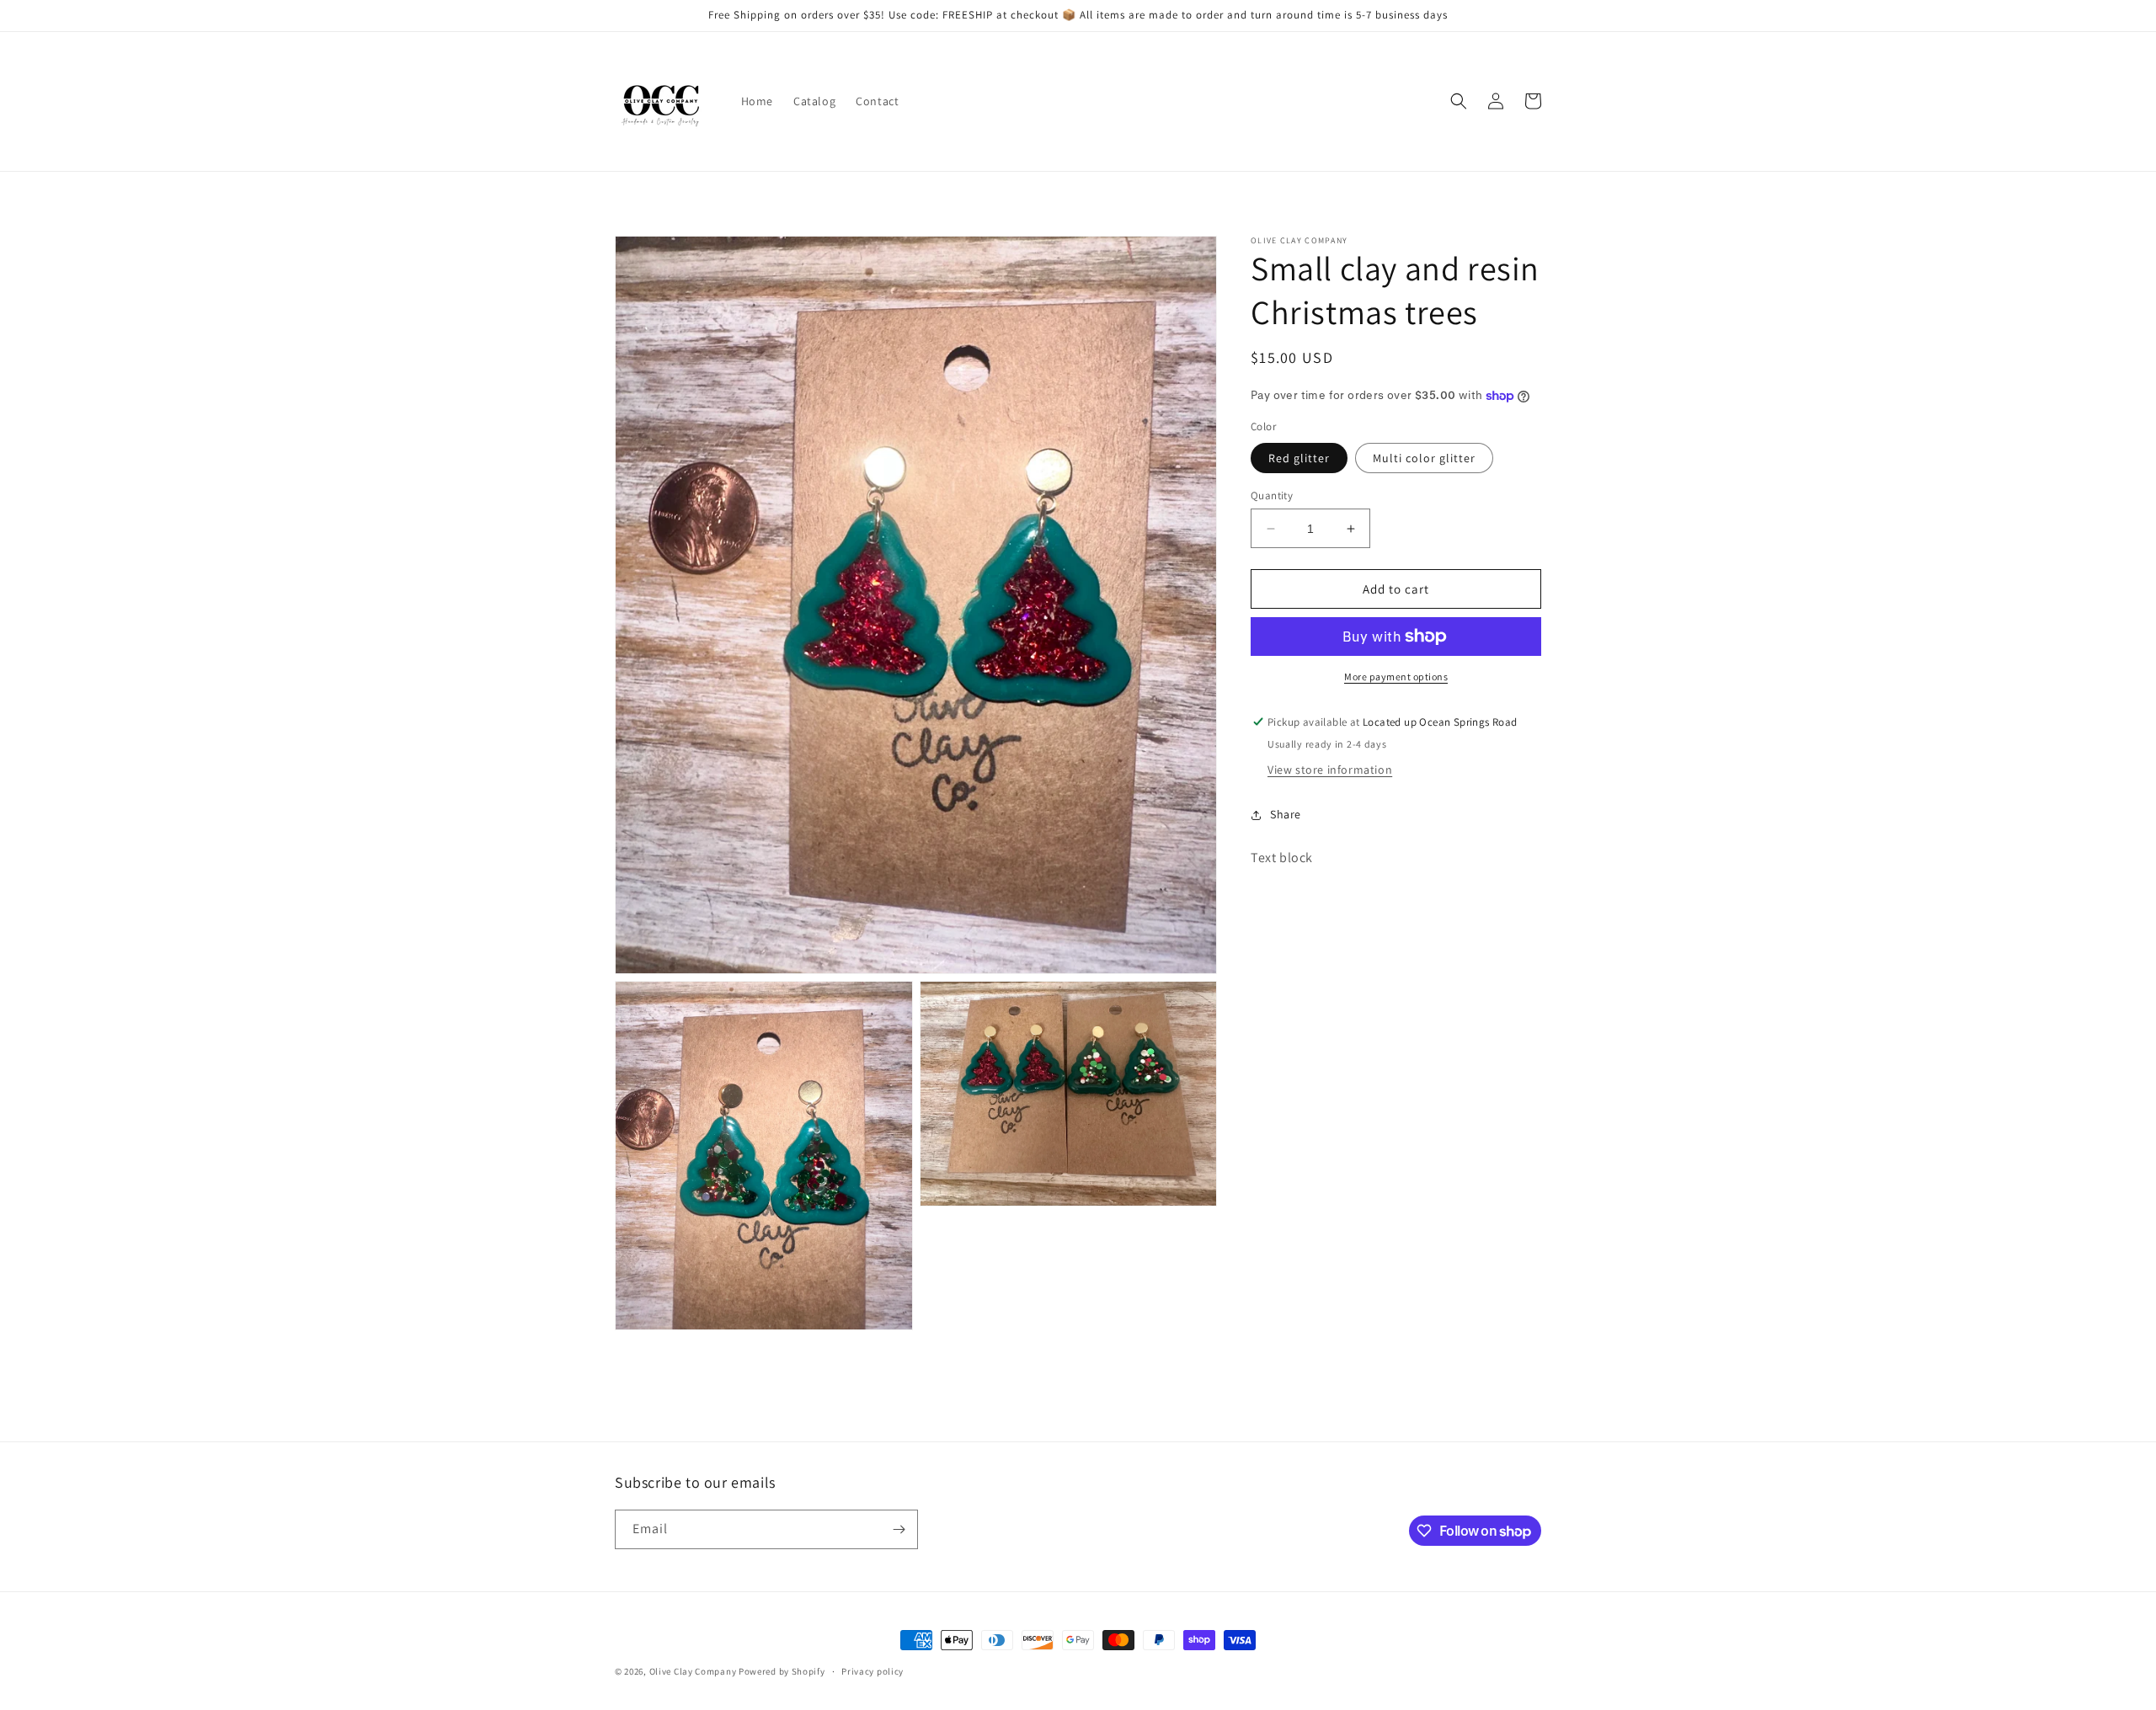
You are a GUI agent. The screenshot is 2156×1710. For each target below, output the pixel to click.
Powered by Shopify (782, 1671)
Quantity (1272, 495)
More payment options (1396, 677)
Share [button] (1286, 814)
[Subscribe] (899, 1529)
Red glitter (1299, 458)
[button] (1459, 101)
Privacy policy (873, 1671)
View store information (1330, 770)
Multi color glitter (1424, 458)
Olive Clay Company (693, 1671)
